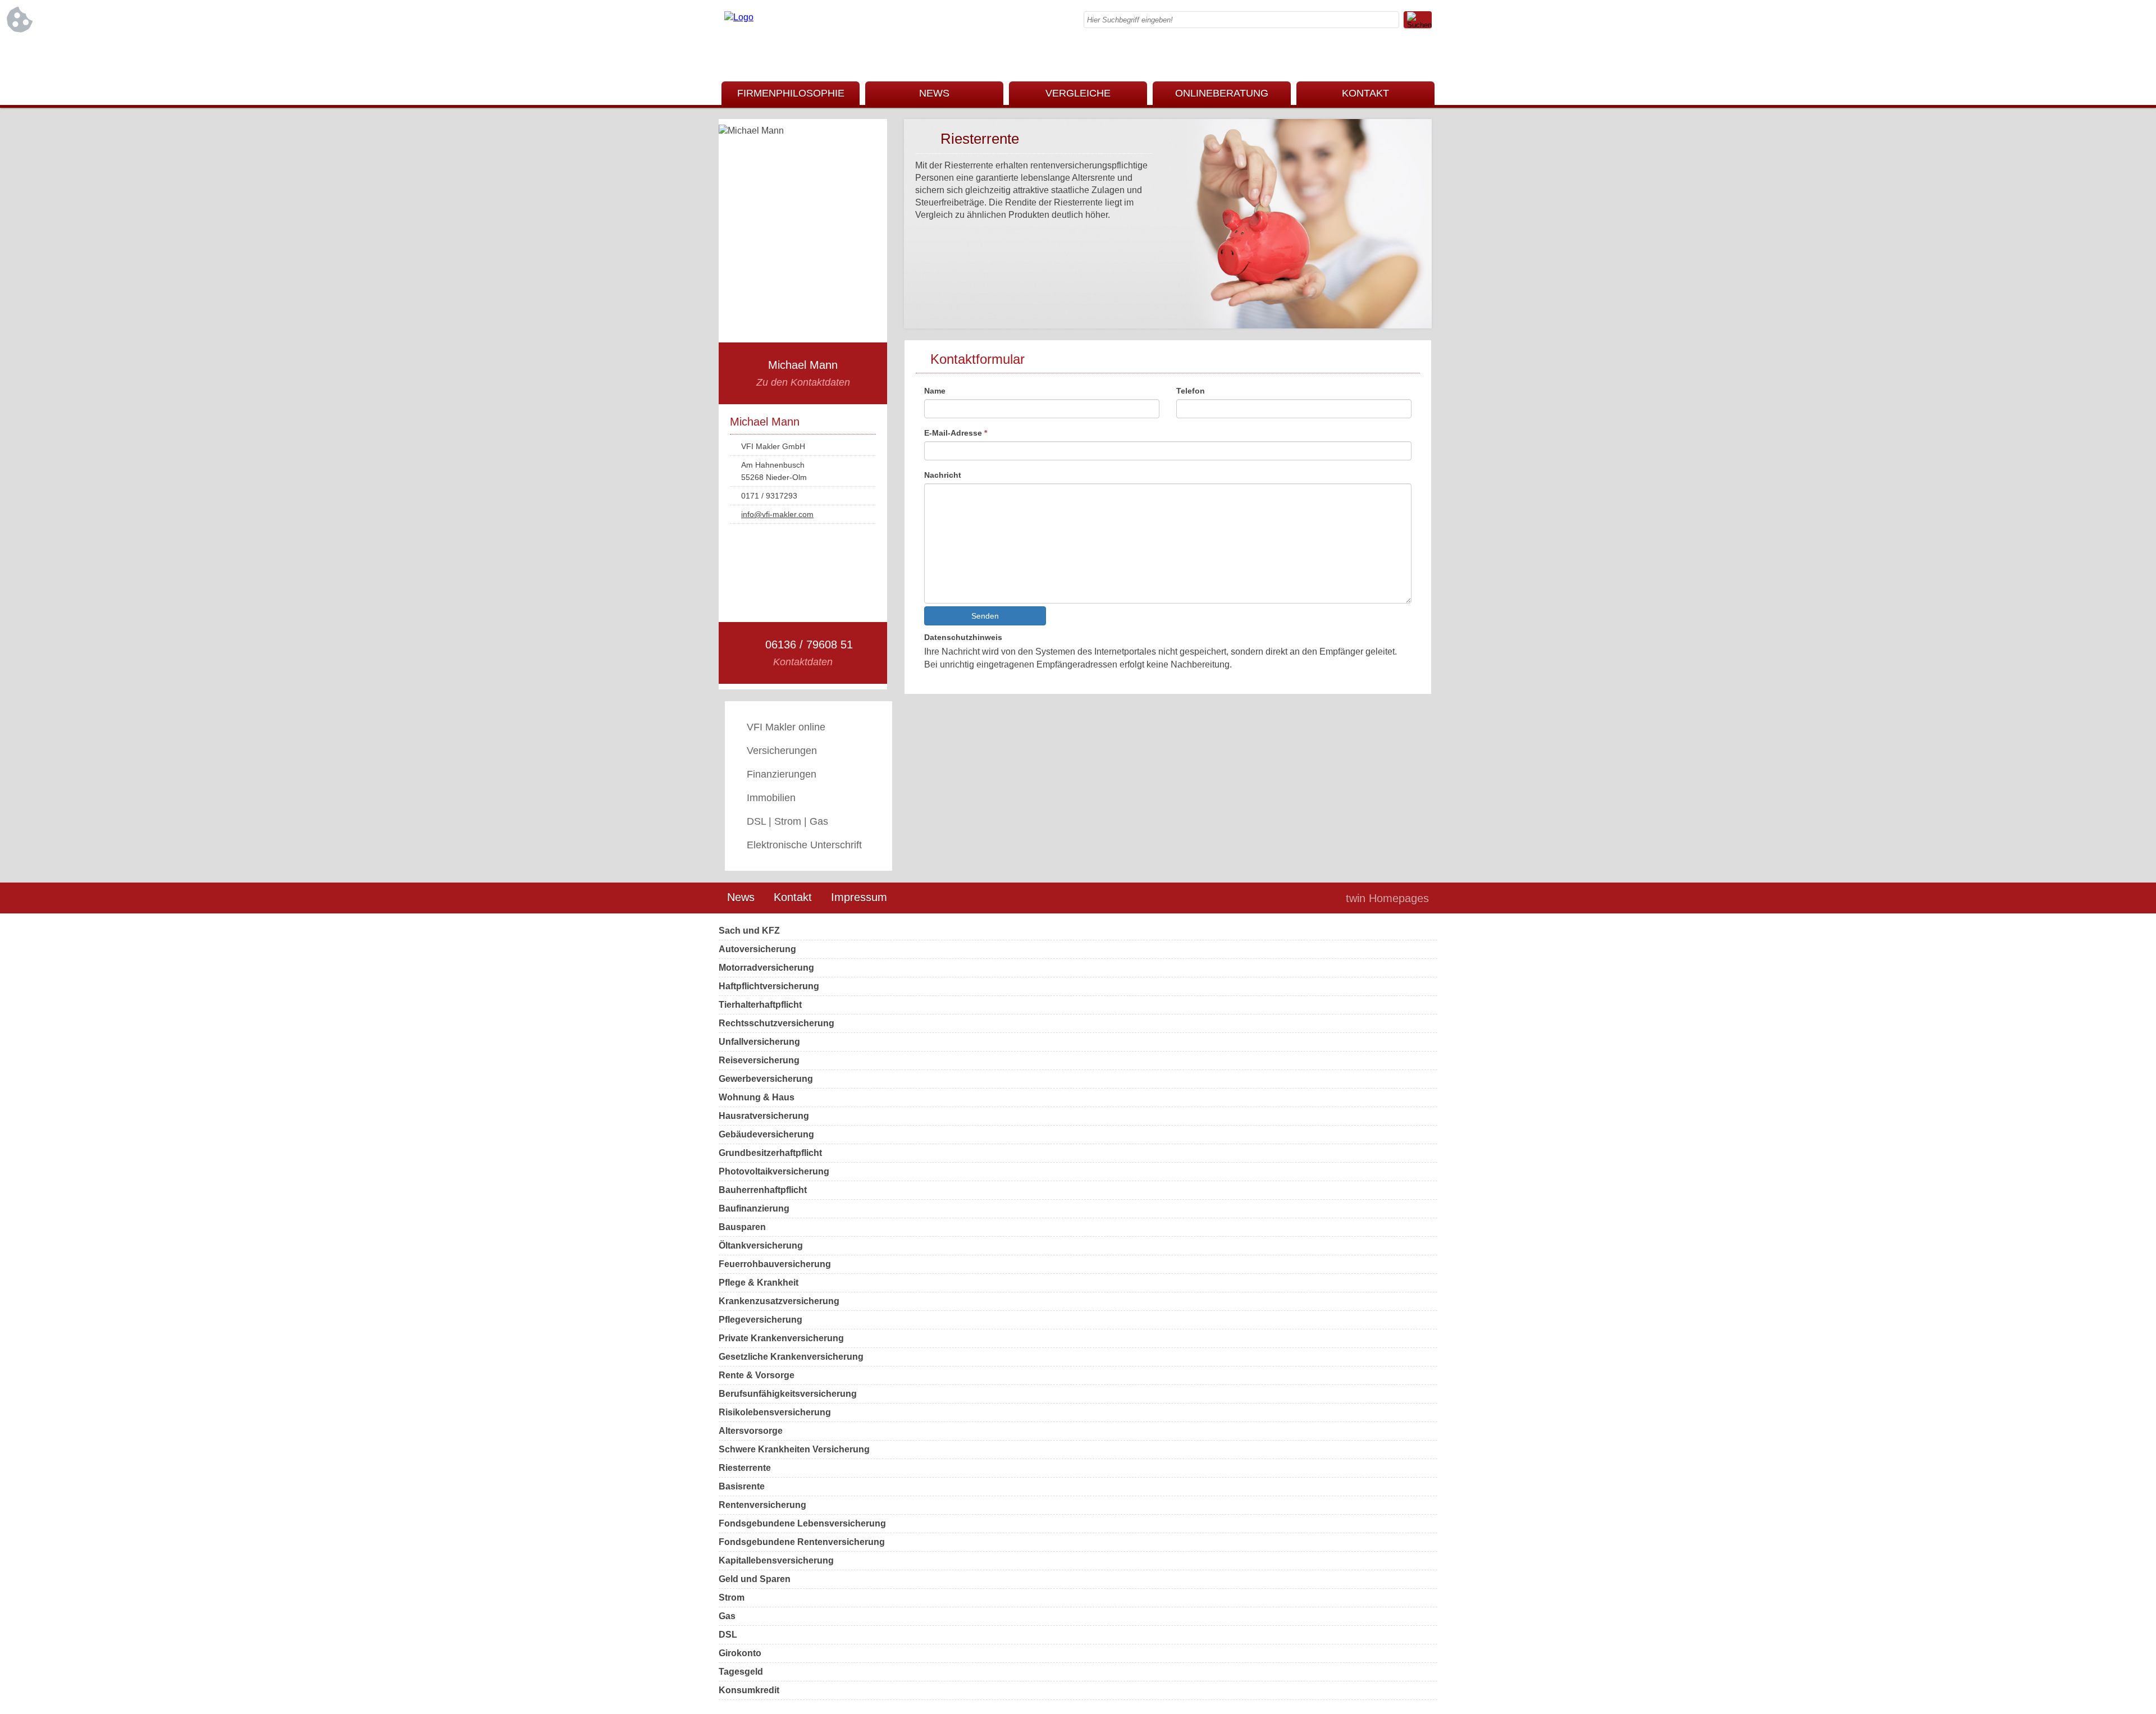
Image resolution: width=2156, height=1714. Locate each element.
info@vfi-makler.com (777, 514)
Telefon (1191, 391)
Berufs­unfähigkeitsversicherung (788, 1394)
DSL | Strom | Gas (787, 821)
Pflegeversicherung (760, 1320)
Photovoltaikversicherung (774, 1171)
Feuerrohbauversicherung (775, 1264)
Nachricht (943, 475)
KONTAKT (1365, 93)
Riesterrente (745, 1468)
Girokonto (740, 1653)
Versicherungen (782, 751)
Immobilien (771, 798)
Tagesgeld (741, 1672)
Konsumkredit (749, 1690)
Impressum (859, 897)
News (741, 897)
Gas (727, 1616)
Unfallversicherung (759, 1042)
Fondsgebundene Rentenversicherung (802, 1542)
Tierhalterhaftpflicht (760, 1005)
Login (1313, 898)
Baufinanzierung (754, 1208)
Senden (985, 616)
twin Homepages (1387, 898)
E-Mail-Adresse (956, 433)
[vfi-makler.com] (739, 17)
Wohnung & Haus (757, 1097)
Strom (732, 1598)
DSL (728, 1635)
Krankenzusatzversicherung (779, 1301)
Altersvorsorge (751, 1431)
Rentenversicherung (762, 1505)
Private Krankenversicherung (781, 1338)
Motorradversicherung (766, 968)
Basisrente (742, 1486)
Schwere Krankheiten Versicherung (794, 1449)
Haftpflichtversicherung (769, 986)
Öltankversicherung (761, 1245)
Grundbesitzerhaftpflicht (770, 1153)
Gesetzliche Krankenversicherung (791, 1357)
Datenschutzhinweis (963, 637)
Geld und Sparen (755, 1579)
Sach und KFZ (749, 931)
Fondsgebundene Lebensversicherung (802, 1523)
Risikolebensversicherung (775, 1412)
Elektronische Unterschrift (804, 845)
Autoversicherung (757, 949)
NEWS (934, 93)
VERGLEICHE (1078, 93)
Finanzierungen (782, 774)
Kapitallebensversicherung (776, 1560)
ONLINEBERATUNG (1222, 93)
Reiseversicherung (759, 1060)
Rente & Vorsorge (757, 1375)
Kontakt (793, 897)
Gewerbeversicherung (766, 1079)
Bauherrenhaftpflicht (763, 1190)
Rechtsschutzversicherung (776, 1023)
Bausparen (742, 1227)
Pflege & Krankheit (759, 1283)
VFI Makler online (786, 727)
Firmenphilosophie (791, 93)
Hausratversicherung (764, 1116)
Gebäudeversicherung (766, 1134)
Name (935, 391)
